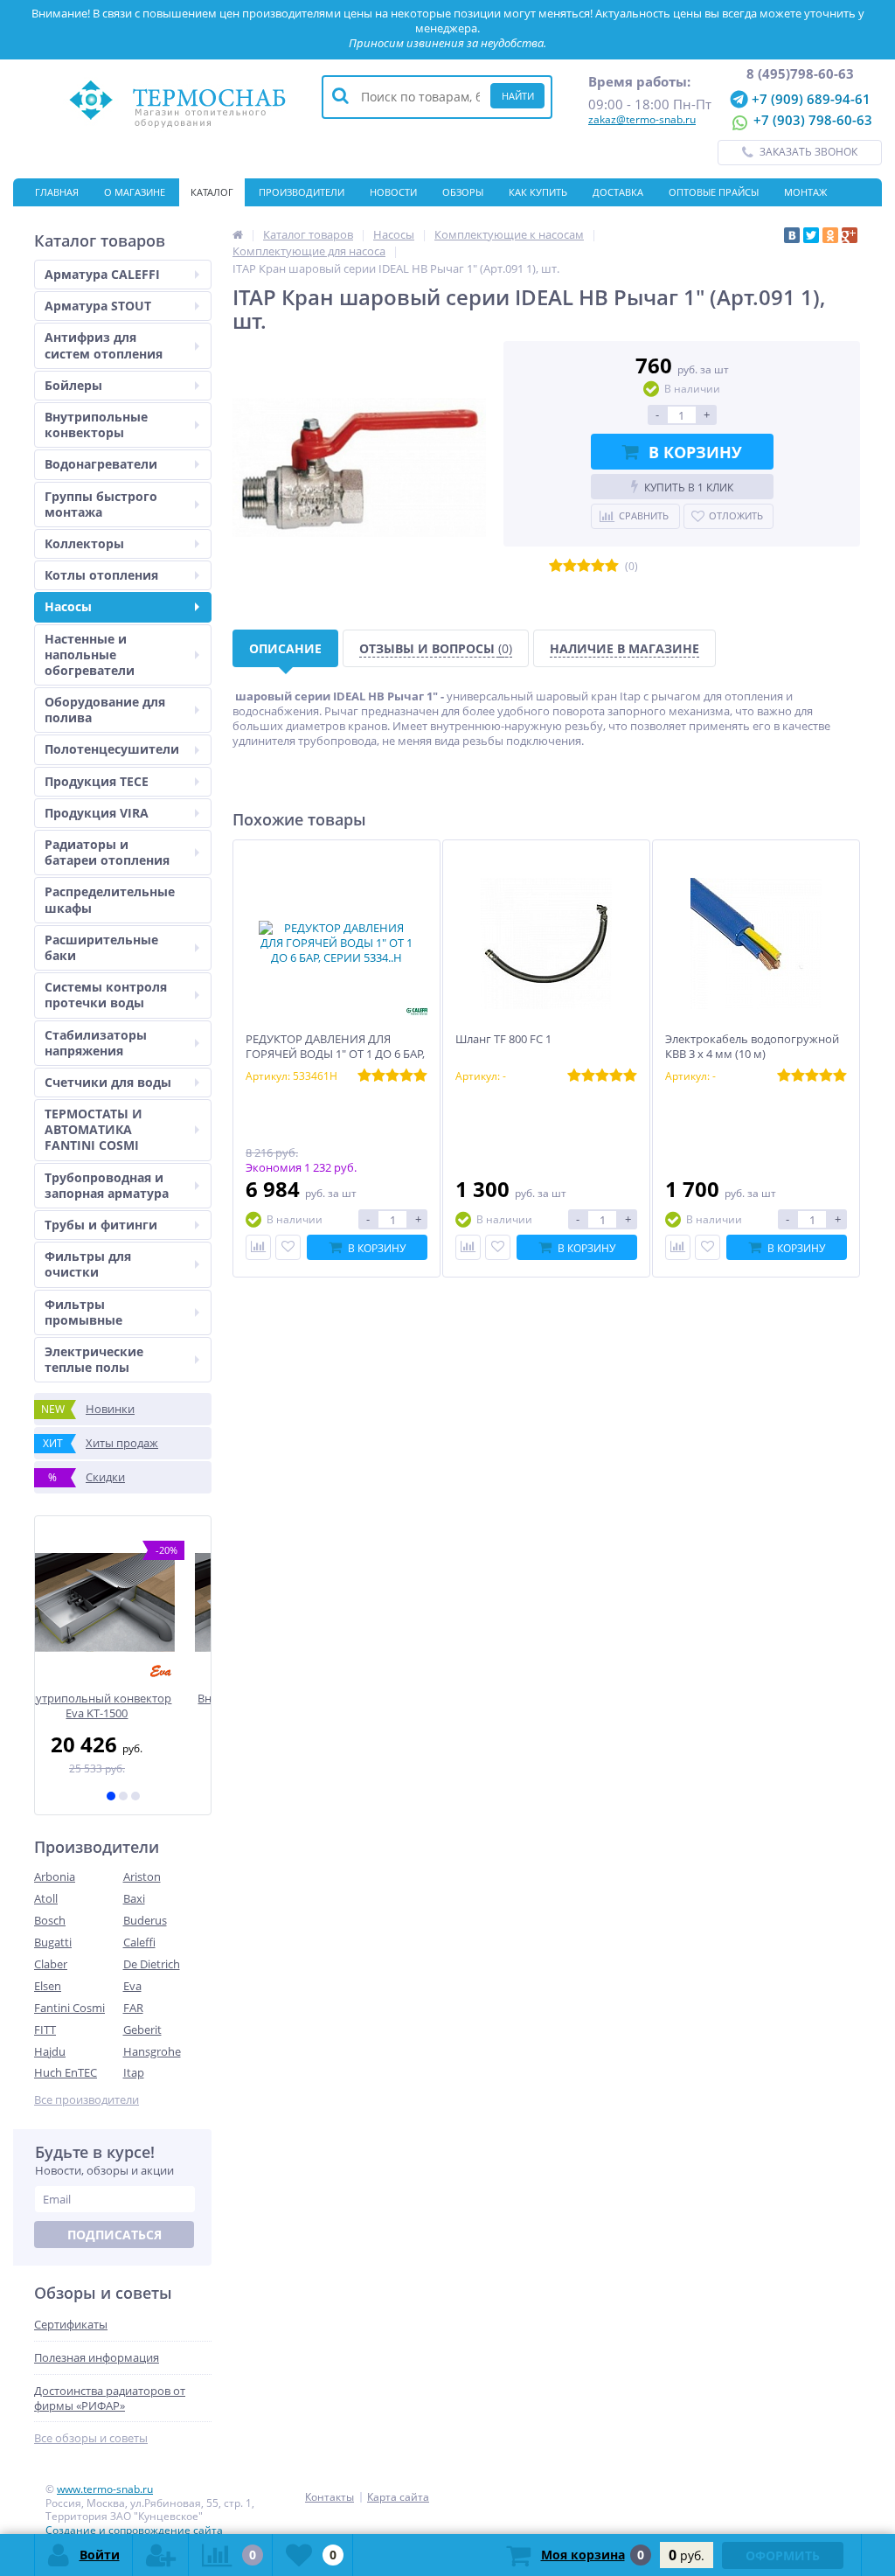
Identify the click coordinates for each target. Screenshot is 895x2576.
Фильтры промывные (83, 1312)
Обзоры (463, 192)
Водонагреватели (101, 464)
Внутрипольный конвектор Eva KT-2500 (123, 1706)
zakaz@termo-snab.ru (642, 119)
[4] (598, 566)
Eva (132, 1986)
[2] (123, 1796)
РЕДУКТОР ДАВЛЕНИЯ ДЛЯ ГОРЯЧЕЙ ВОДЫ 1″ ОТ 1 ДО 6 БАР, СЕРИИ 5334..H (335, 1054)
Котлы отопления (101, 575)
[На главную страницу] (238, 234)
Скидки (87, 1477)
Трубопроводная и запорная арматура (107, 1185)
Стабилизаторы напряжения (96, 1043)
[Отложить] (288, 1247)
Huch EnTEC (66, 2072)
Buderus (145, 1920)
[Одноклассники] (830, 235)
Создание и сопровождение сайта (134, 2530)
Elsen (48, 1986)
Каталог (212, 192)
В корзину (695, 452)
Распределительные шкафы (110, 899)
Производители (302, 192)
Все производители (87, 2100)
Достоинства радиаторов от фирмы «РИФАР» (110, 2398)
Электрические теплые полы (94, 1359)
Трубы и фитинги (101, 1225)
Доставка (618, 192)
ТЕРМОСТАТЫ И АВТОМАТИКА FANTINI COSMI (94, 1129)
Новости (393, 192)
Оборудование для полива (105, 710)
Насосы (68, 606)
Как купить (538, 192)
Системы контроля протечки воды (106, 995)
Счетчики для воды (108, 1082)
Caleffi (139, 1942)
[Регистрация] (161, 2555)
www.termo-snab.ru (105, 2489)
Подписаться (114, 2235)
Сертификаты (147, 220)
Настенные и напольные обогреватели (90, 654)
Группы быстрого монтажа (101, 504)
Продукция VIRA (97, 813)
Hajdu (50, 2051)
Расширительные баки (101, 947)
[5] (612, 566)
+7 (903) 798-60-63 (811, 121)
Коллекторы (84, 543)
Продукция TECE (97, 781)
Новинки (88, 1409)
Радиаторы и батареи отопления (107, 852)
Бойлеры (73, 385)
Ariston (142, 1876)
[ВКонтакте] (792, 235)
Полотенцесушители (112, 749)
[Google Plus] (850, 235)
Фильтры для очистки (88, 1264)
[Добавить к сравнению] (258, 1247)
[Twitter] (811, 235)
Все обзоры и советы (91, 2438)
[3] (135, 1796)
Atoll (46, 1898)
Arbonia (55, 1876)
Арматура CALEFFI (102, 274)
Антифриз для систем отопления (104, 345)
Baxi (134, 1898)
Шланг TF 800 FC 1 (503, 1039)
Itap (134, 2072)
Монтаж (805, 192)
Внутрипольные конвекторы (96, 425)
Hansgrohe (152, 2051)
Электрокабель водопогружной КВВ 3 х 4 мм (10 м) (752, 1047)
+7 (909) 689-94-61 (809, 98)
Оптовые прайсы (714, 192)
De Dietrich (152, 1964)
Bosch (50, 1920)
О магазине (135, 192)
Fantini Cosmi (69, 2008)
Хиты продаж (101, 1443)
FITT (45, 2029)
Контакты (61, 220)
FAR (133, 2008)
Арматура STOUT (98, 306)
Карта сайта (398, 2497)
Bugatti (53, 1942)
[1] (111, 1796)
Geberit (142, 2029)
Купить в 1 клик (689, 487)
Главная (57, 192)
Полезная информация (97, 2358)
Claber (51, 1964)
